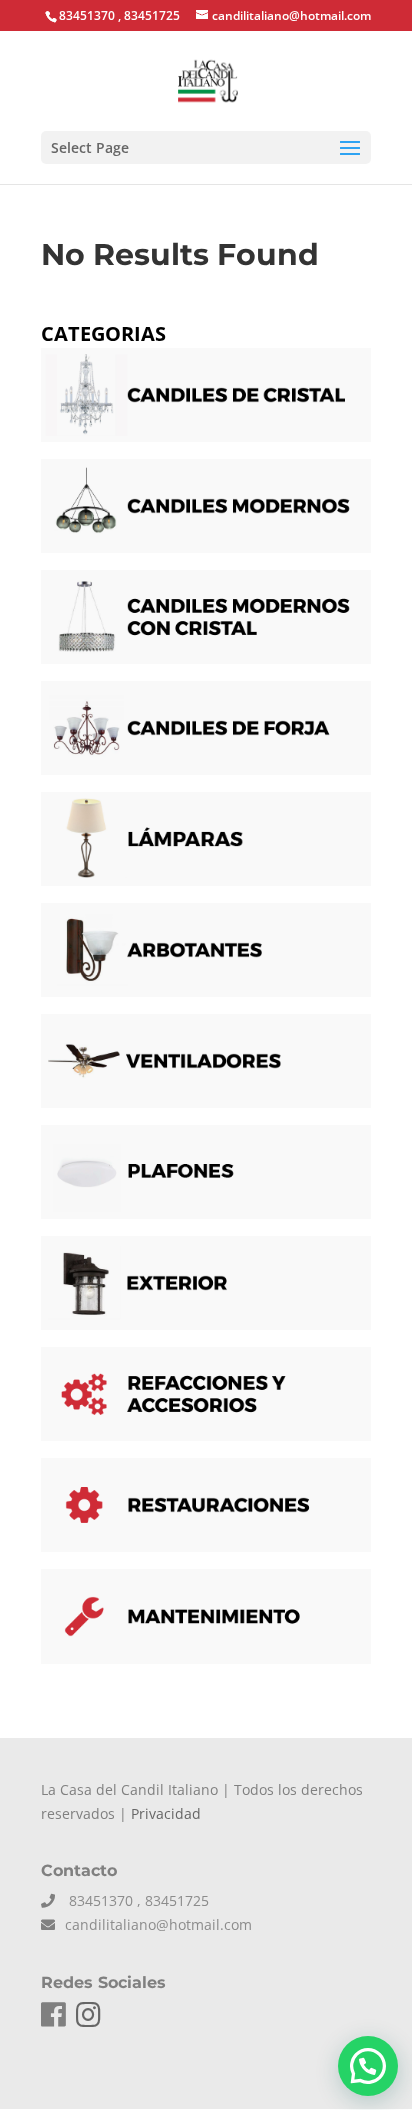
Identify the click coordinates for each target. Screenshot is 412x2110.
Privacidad (166, 1813)
